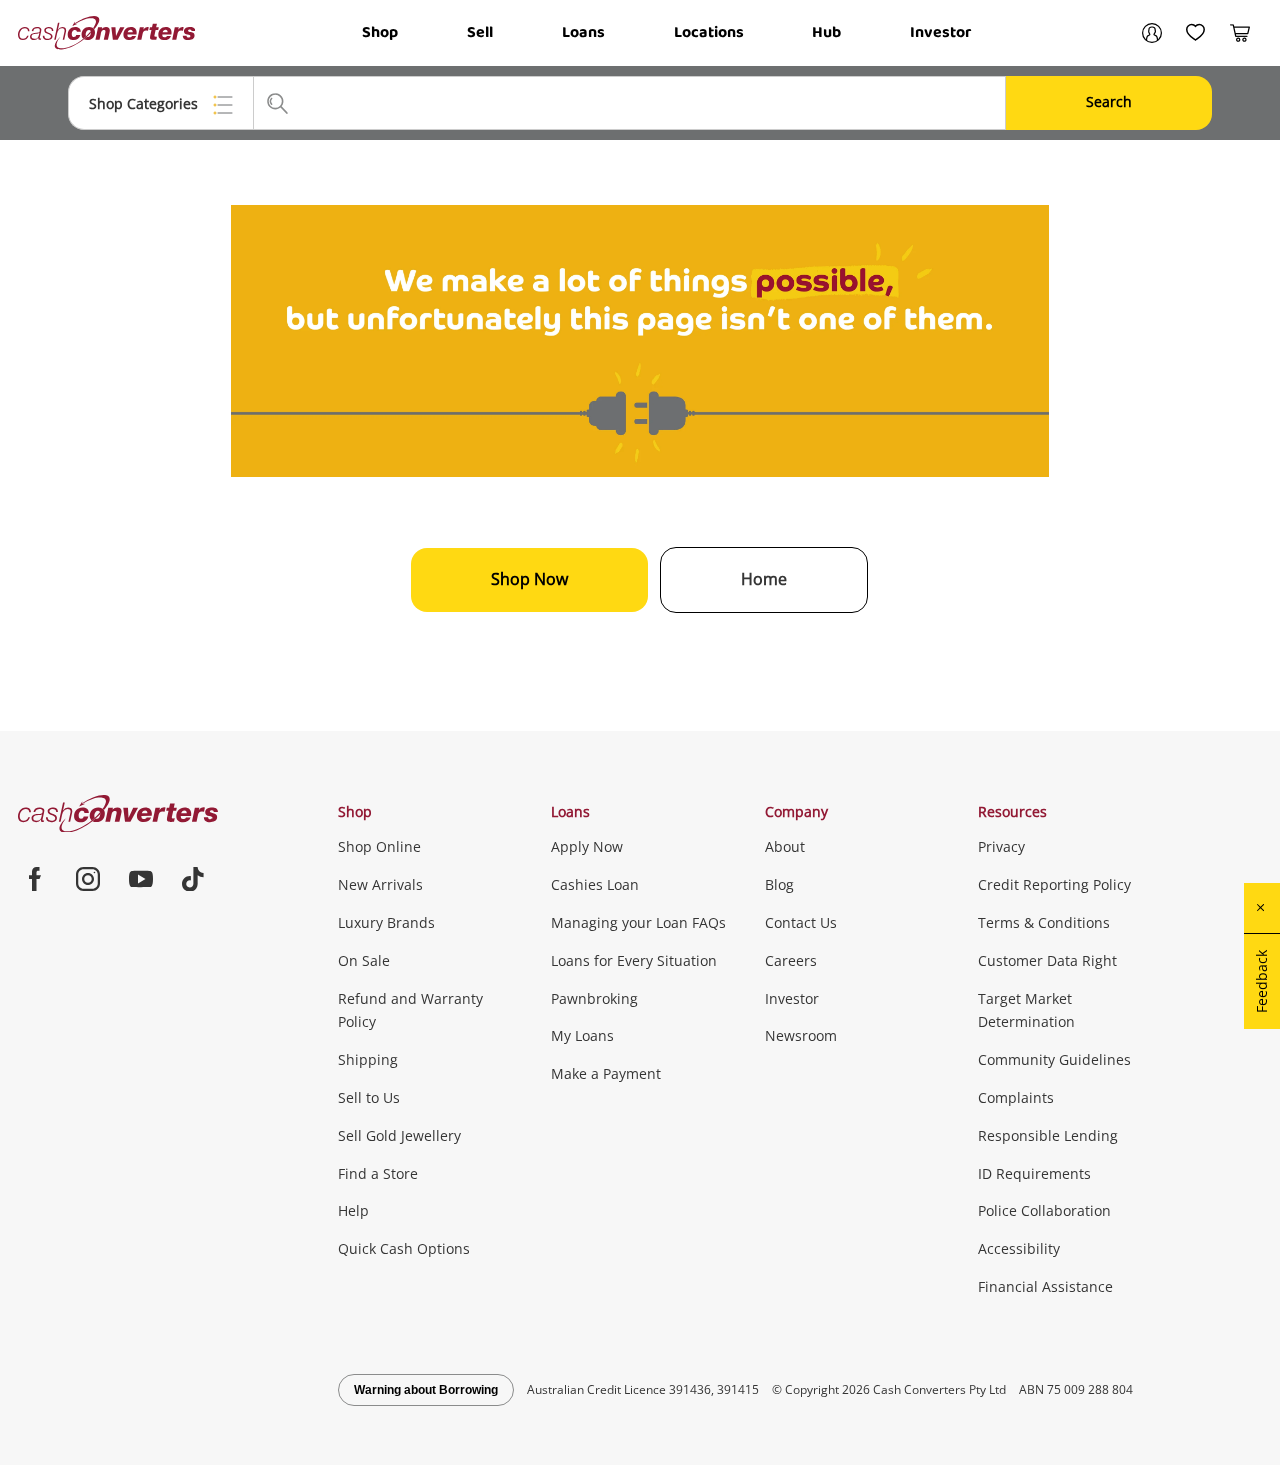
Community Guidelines (1054, 1059)
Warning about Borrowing (426, 1390)
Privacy (1001, 846)
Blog (779, 884)
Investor (940, 32)
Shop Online (379, 846)
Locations (709, 32)
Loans (583, 32)
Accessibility (1019, 1248)
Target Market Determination (1026, 1010)
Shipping (368, 1059)
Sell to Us (369, 1097)
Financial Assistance (1045, 1286)
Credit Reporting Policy (1054, 884)
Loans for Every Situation (634, 960)
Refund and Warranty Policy (410, 1010)
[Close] (1262, 908)
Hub (826, 32)
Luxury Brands (386, 922)
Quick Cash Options (404, 1248)
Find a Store (378, 1173)
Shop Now (529, 579)
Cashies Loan (595, 884)
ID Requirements (1034, 1173)
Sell (480, 32)
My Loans (582, 1035)
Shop (380, 32)
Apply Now (587, 846)
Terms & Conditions (1044, 922)
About (785, 846)
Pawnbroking (594, 998)
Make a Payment (606, 1073)
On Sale (364, 960)
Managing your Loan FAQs (638, 922)
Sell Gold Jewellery (399, 1135)
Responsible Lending (1048, 1135)
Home (764, 579)
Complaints (1016, 1097)
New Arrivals (380, 884)
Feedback (1261, 981)
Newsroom (801, 1035)
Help (353, 1210)
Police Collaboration (1044, 1210)
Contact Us (801, 922)
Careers (791, 960)
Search (1109, 101)
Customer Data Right (1047, 960)
